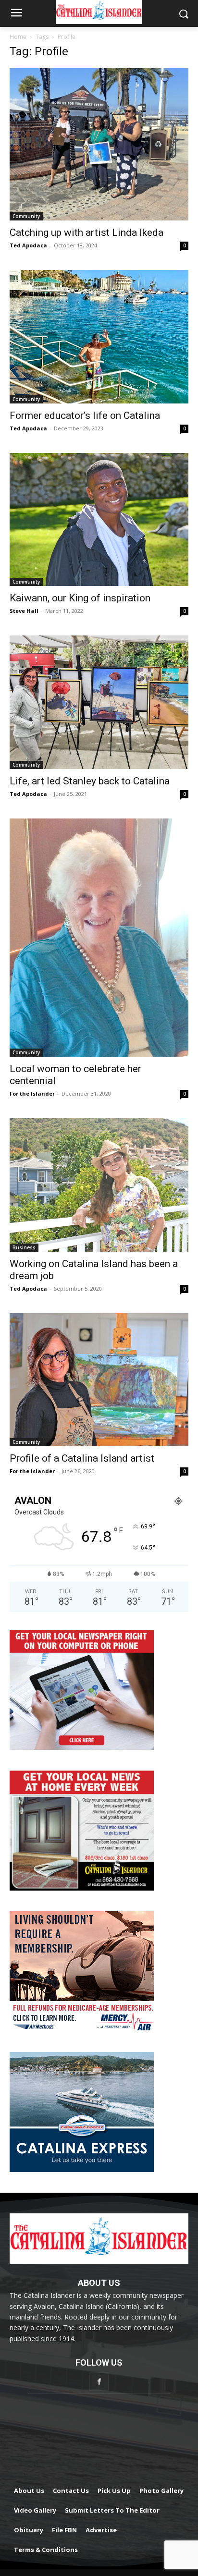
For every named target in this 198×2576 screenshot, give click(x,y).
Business (24, 1247)
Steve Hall (24, 611)
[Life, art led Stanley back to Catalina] (99, 702)
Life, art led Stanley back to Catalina (90, 781)
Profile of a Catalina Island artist (82, 1458)
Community (26, 216)
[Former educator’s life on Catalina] (99, 337)
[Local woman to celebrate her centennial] (99, 938)
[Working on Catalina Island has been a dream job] (99, 1185)
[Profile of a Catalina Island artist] (99, 1380)
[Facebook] (99, 2382)
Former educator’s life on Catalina (85, 415)
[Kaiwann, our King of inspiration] (99, 520)
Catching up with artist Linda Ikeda (87, 232)
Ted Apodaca (28, 245)
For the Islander (32, 1093)
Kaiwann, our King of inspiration (80, 598)
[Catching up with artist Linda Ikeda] (99, 144)
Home (18, 37)
